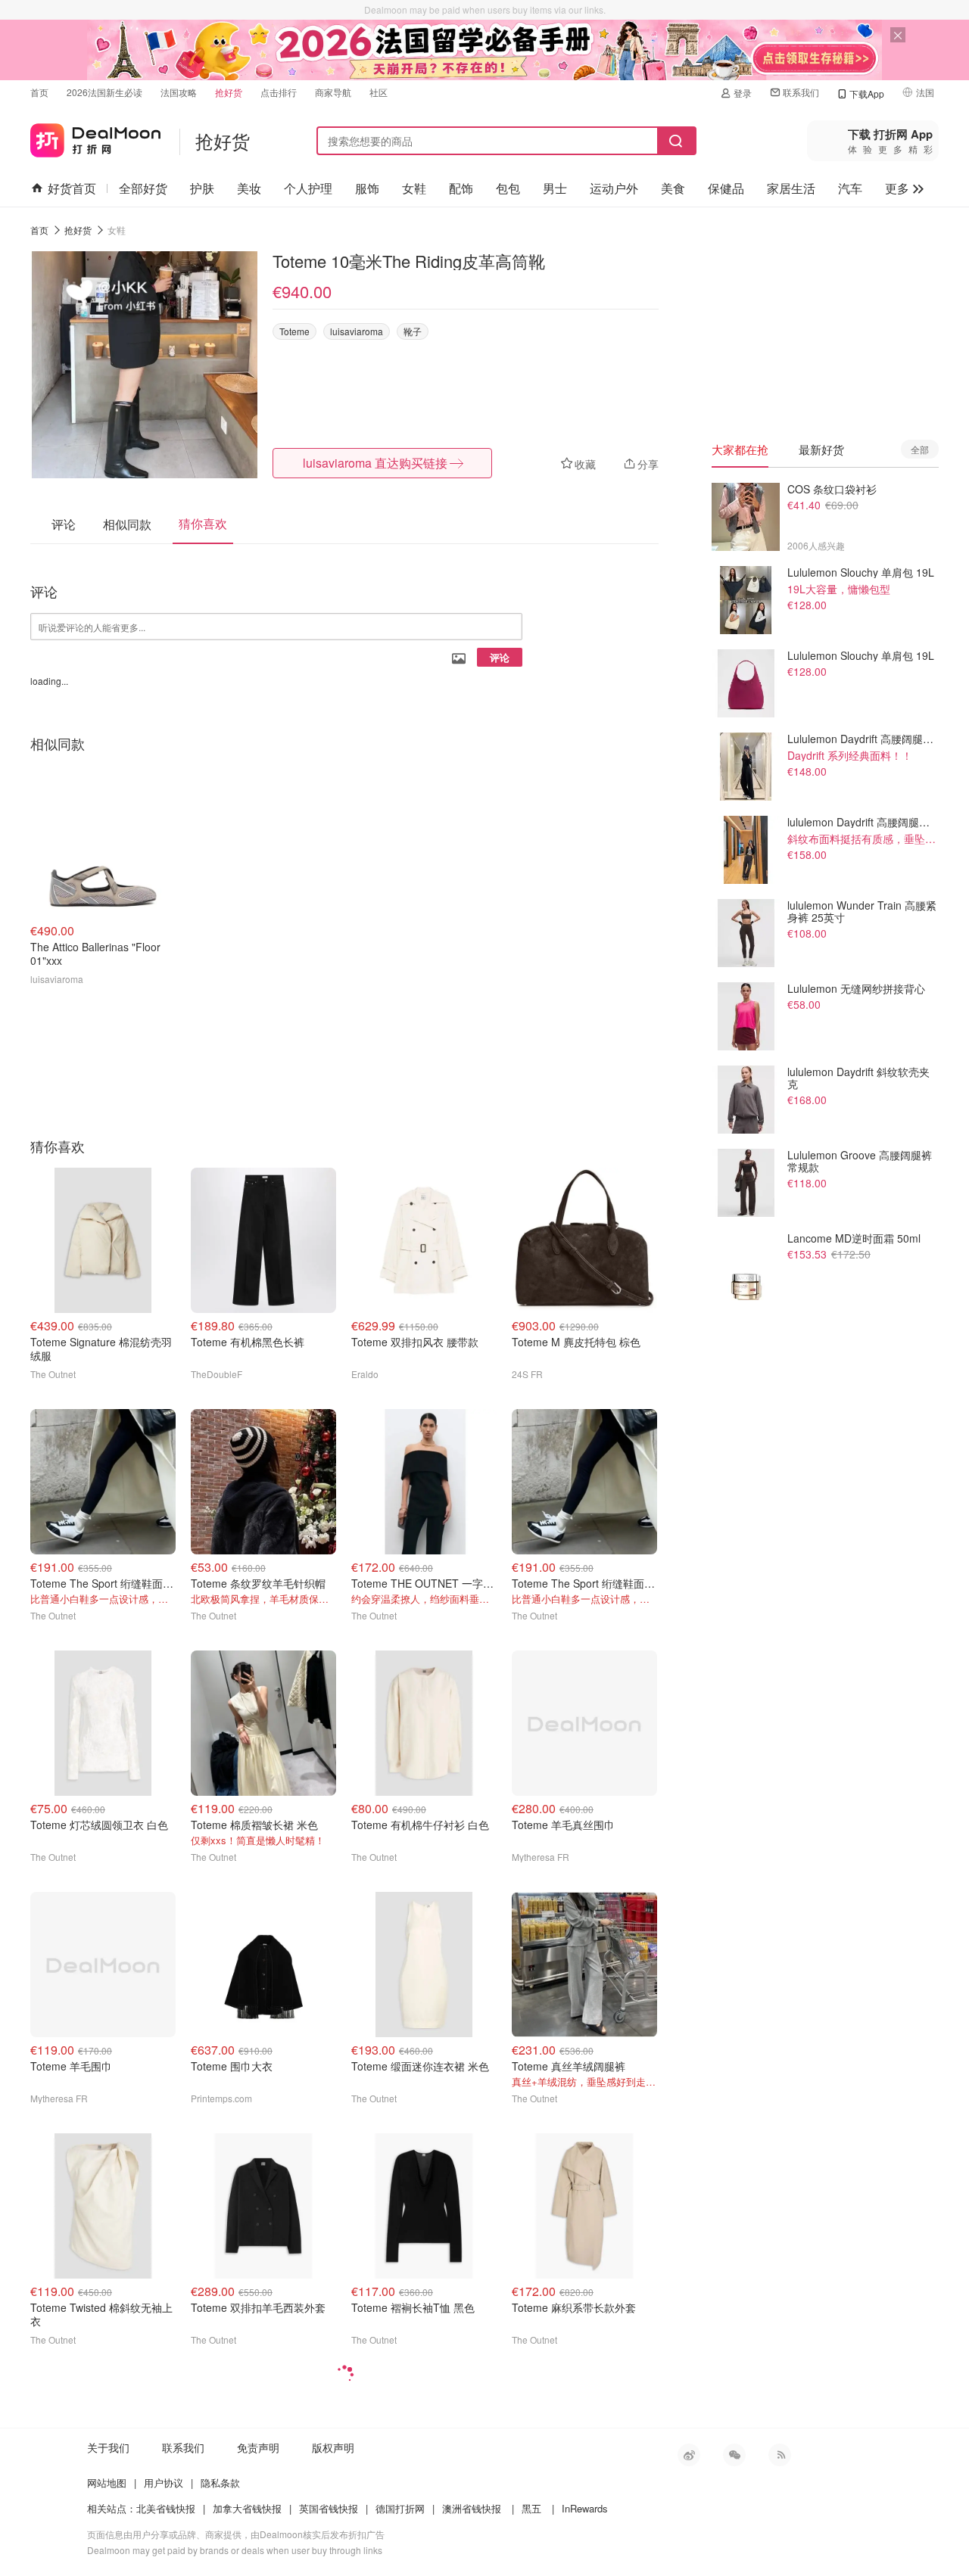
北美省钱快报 (166, 2508)
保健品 (726, 188)
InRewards (585, 2508)
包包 (508, 188)
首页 (39, 92)
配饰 (461, 188)
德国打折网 (400, 2508)
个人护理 (308, 188)
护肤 (202, 188)
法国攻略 (179, 92)
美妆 (249, 188)
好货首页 (72, 188)
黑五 (531, 2508)
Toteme (294, 331)
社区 (379, 92)
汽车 (850, 188)
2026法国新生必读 (104, 92)
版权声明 (333, 2447)
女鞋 (414, 188)
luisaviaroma (357, 331)
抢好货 (229, 92)
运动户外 (614, 188)
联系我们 (801, 92)
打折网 (95, 137)
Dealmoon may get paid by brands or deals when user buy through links (235, 2550)
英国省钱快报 (329, 2508)
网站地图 (107, 2483)
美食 (673, 188)
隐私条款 (220, 2483)
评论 (500, 657)
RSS (780, 2455)
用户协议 (164, 2483)
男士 (555, 188)
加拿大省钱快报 (247, 2508)
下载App (867, 93)
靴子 (413, 331)
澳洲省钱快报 (472, 2508)
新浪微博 (689, 2455)
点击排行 (279, 92)
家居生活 (791, 188)
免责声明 (258, 2447)
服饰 (367, 188)
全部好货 (143, 188)
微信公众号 (734, 2455)
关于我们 (108, 2447)
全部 (920, 449)
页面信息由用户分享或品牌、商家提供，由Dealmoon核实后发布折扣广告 (236, 2534)
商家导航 (333, 92)
